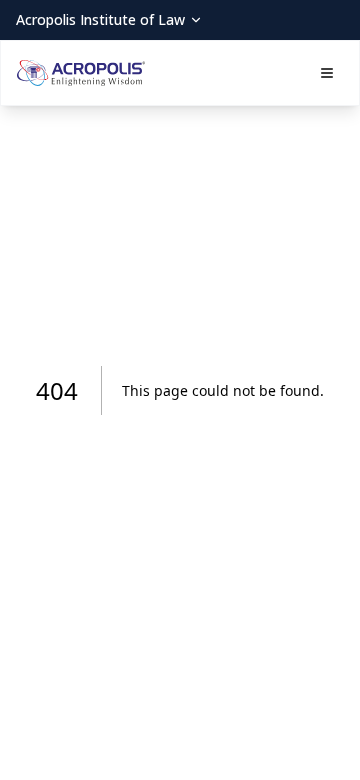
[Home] (81, 73)
